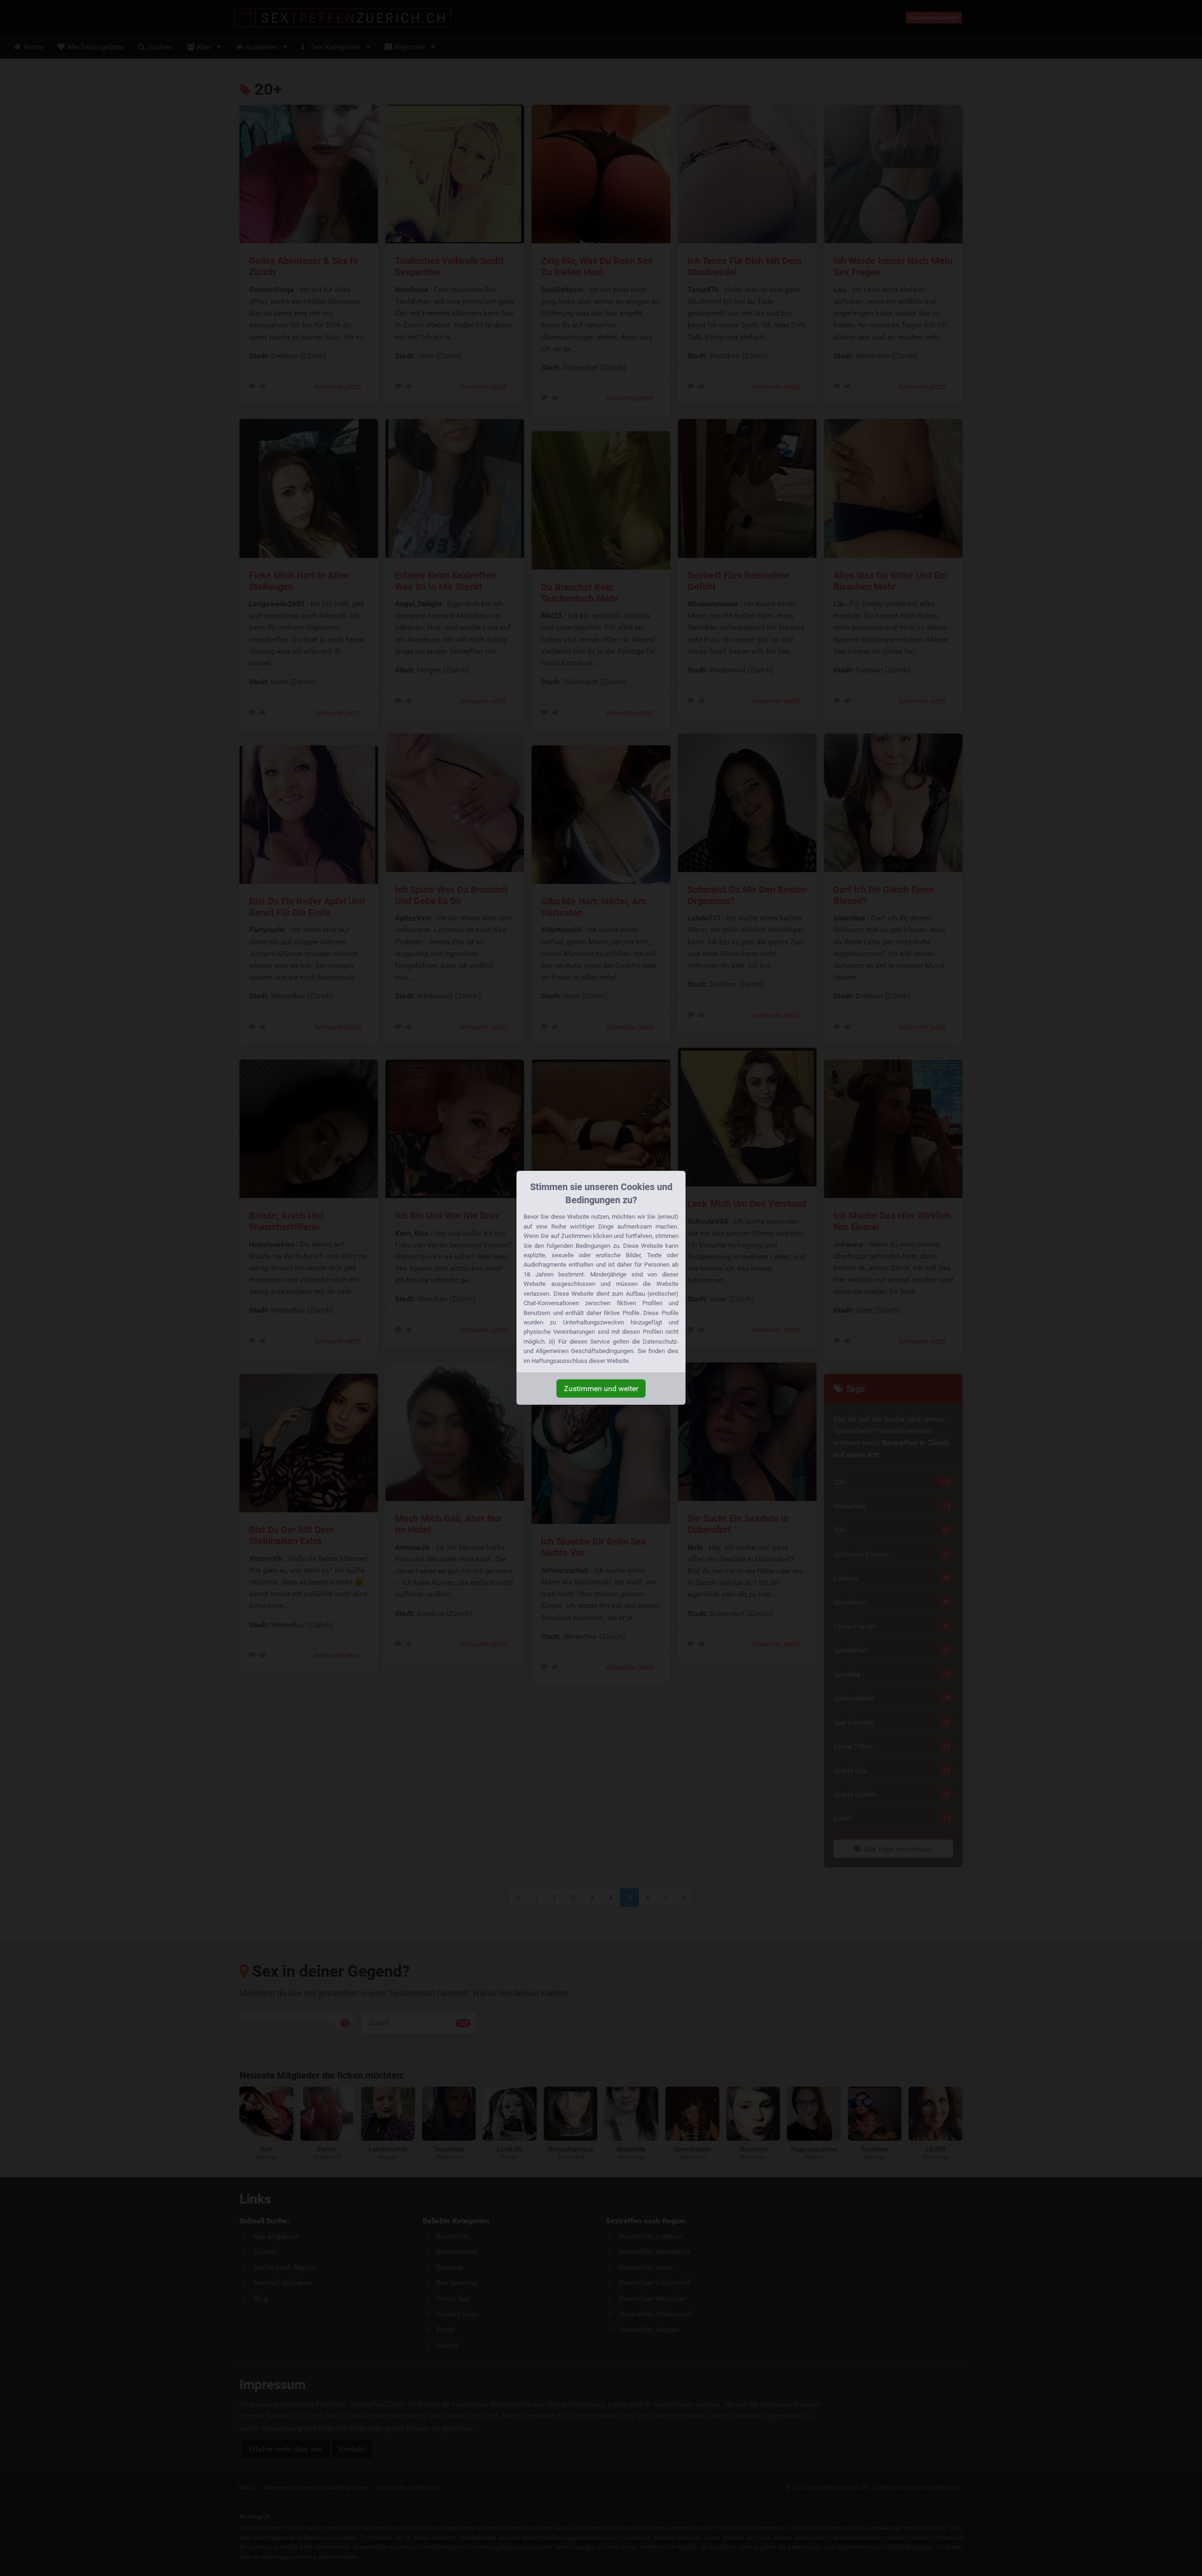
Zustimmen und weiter (601, 1389)
